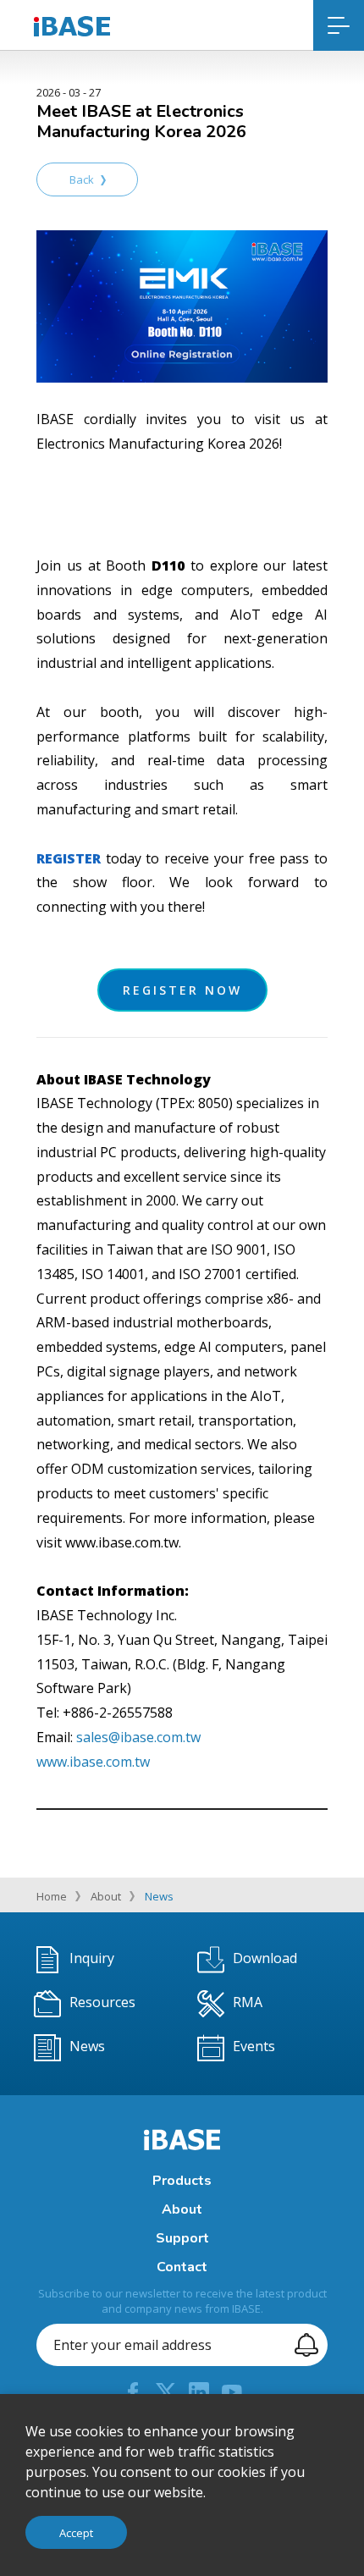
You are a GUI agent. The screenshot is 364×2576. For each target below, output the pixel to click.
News (159, 1896)
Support (182, 2238)
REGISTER (69, 858)
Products (182, 2181)
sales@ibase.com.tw (138, 1737)
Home (52, 1896)
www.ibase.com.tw (93, 1762)
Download (265, 1959)
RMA (248, 2003)
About (106, 1896)
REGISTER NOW (182, 990)
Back (82, 179)
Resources (102, 2003)
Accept (76, 2533)
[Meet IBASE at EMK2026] (182, 306)
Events (254, 2047)
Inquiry (92, 1959)
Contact (182, 2267)
